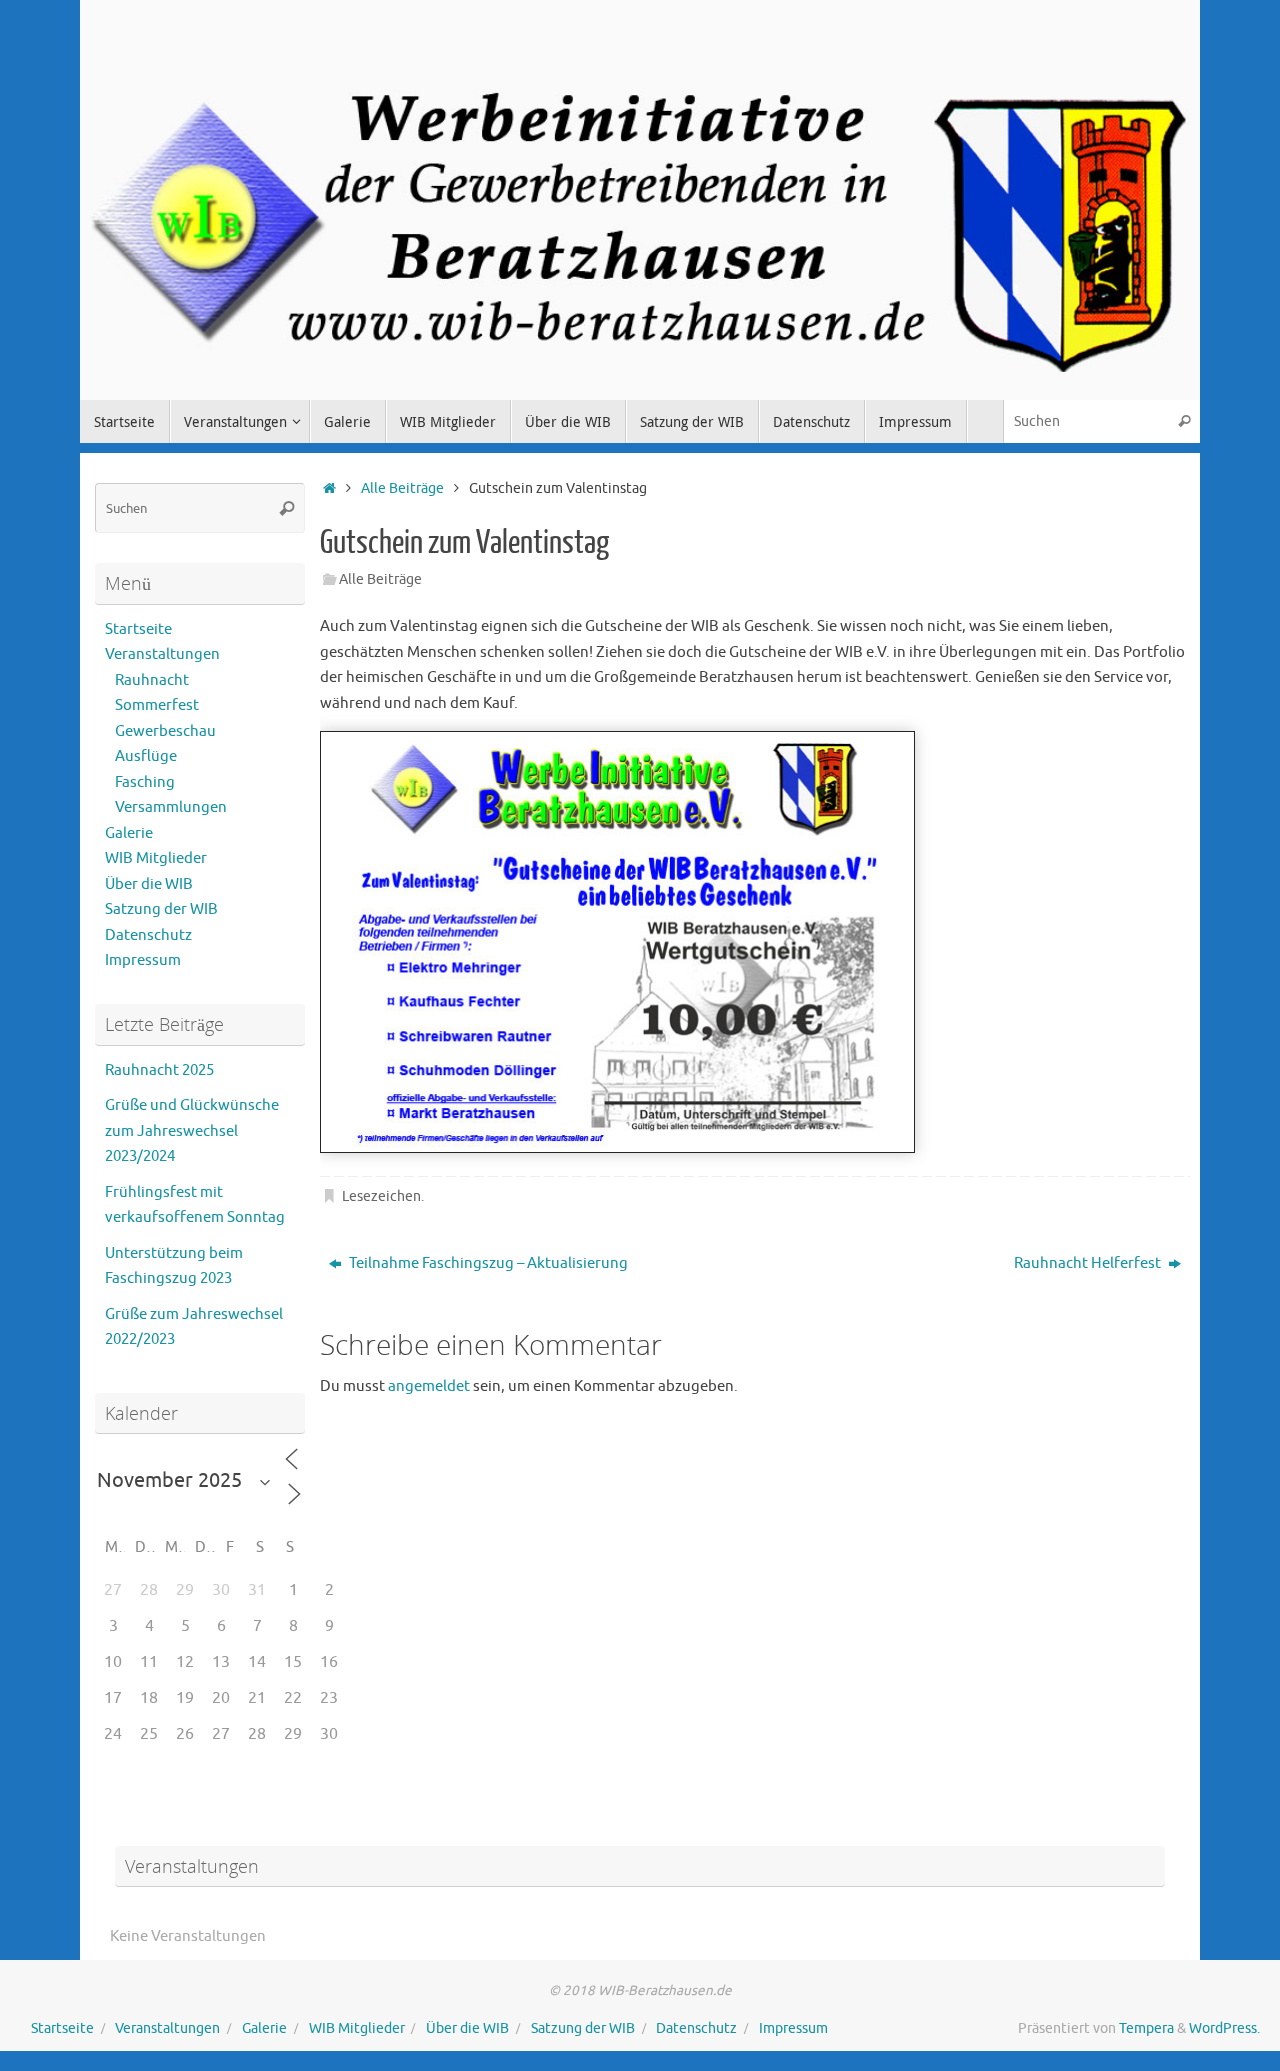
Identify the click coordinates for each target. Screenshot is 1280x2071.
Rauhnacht (152, 680)
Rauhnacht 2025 (159, 1070)
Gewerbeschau (165, 731)
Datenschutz (148, 935)
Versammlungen (171, 807)
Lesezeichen (381, 1196)
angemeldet (429, 1386)
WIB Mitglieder (156, 858)
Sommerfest (157, 705)
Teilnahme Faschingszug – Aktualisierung (487, 1263)
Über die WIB (149, 884)
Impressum (143, 960)
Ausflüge (146, 756)
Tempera (1146, 2028)
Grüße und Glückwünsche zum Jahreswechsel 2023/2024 (192, 1131)
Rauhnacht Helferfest (1089, 1263)
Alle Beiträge (402, 488)
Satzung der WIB (161, 909)
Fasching (145, 782)
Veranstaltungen (162, 654)
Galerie (129, 833)
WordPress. (1224, 2028)
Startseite (138, 629)
